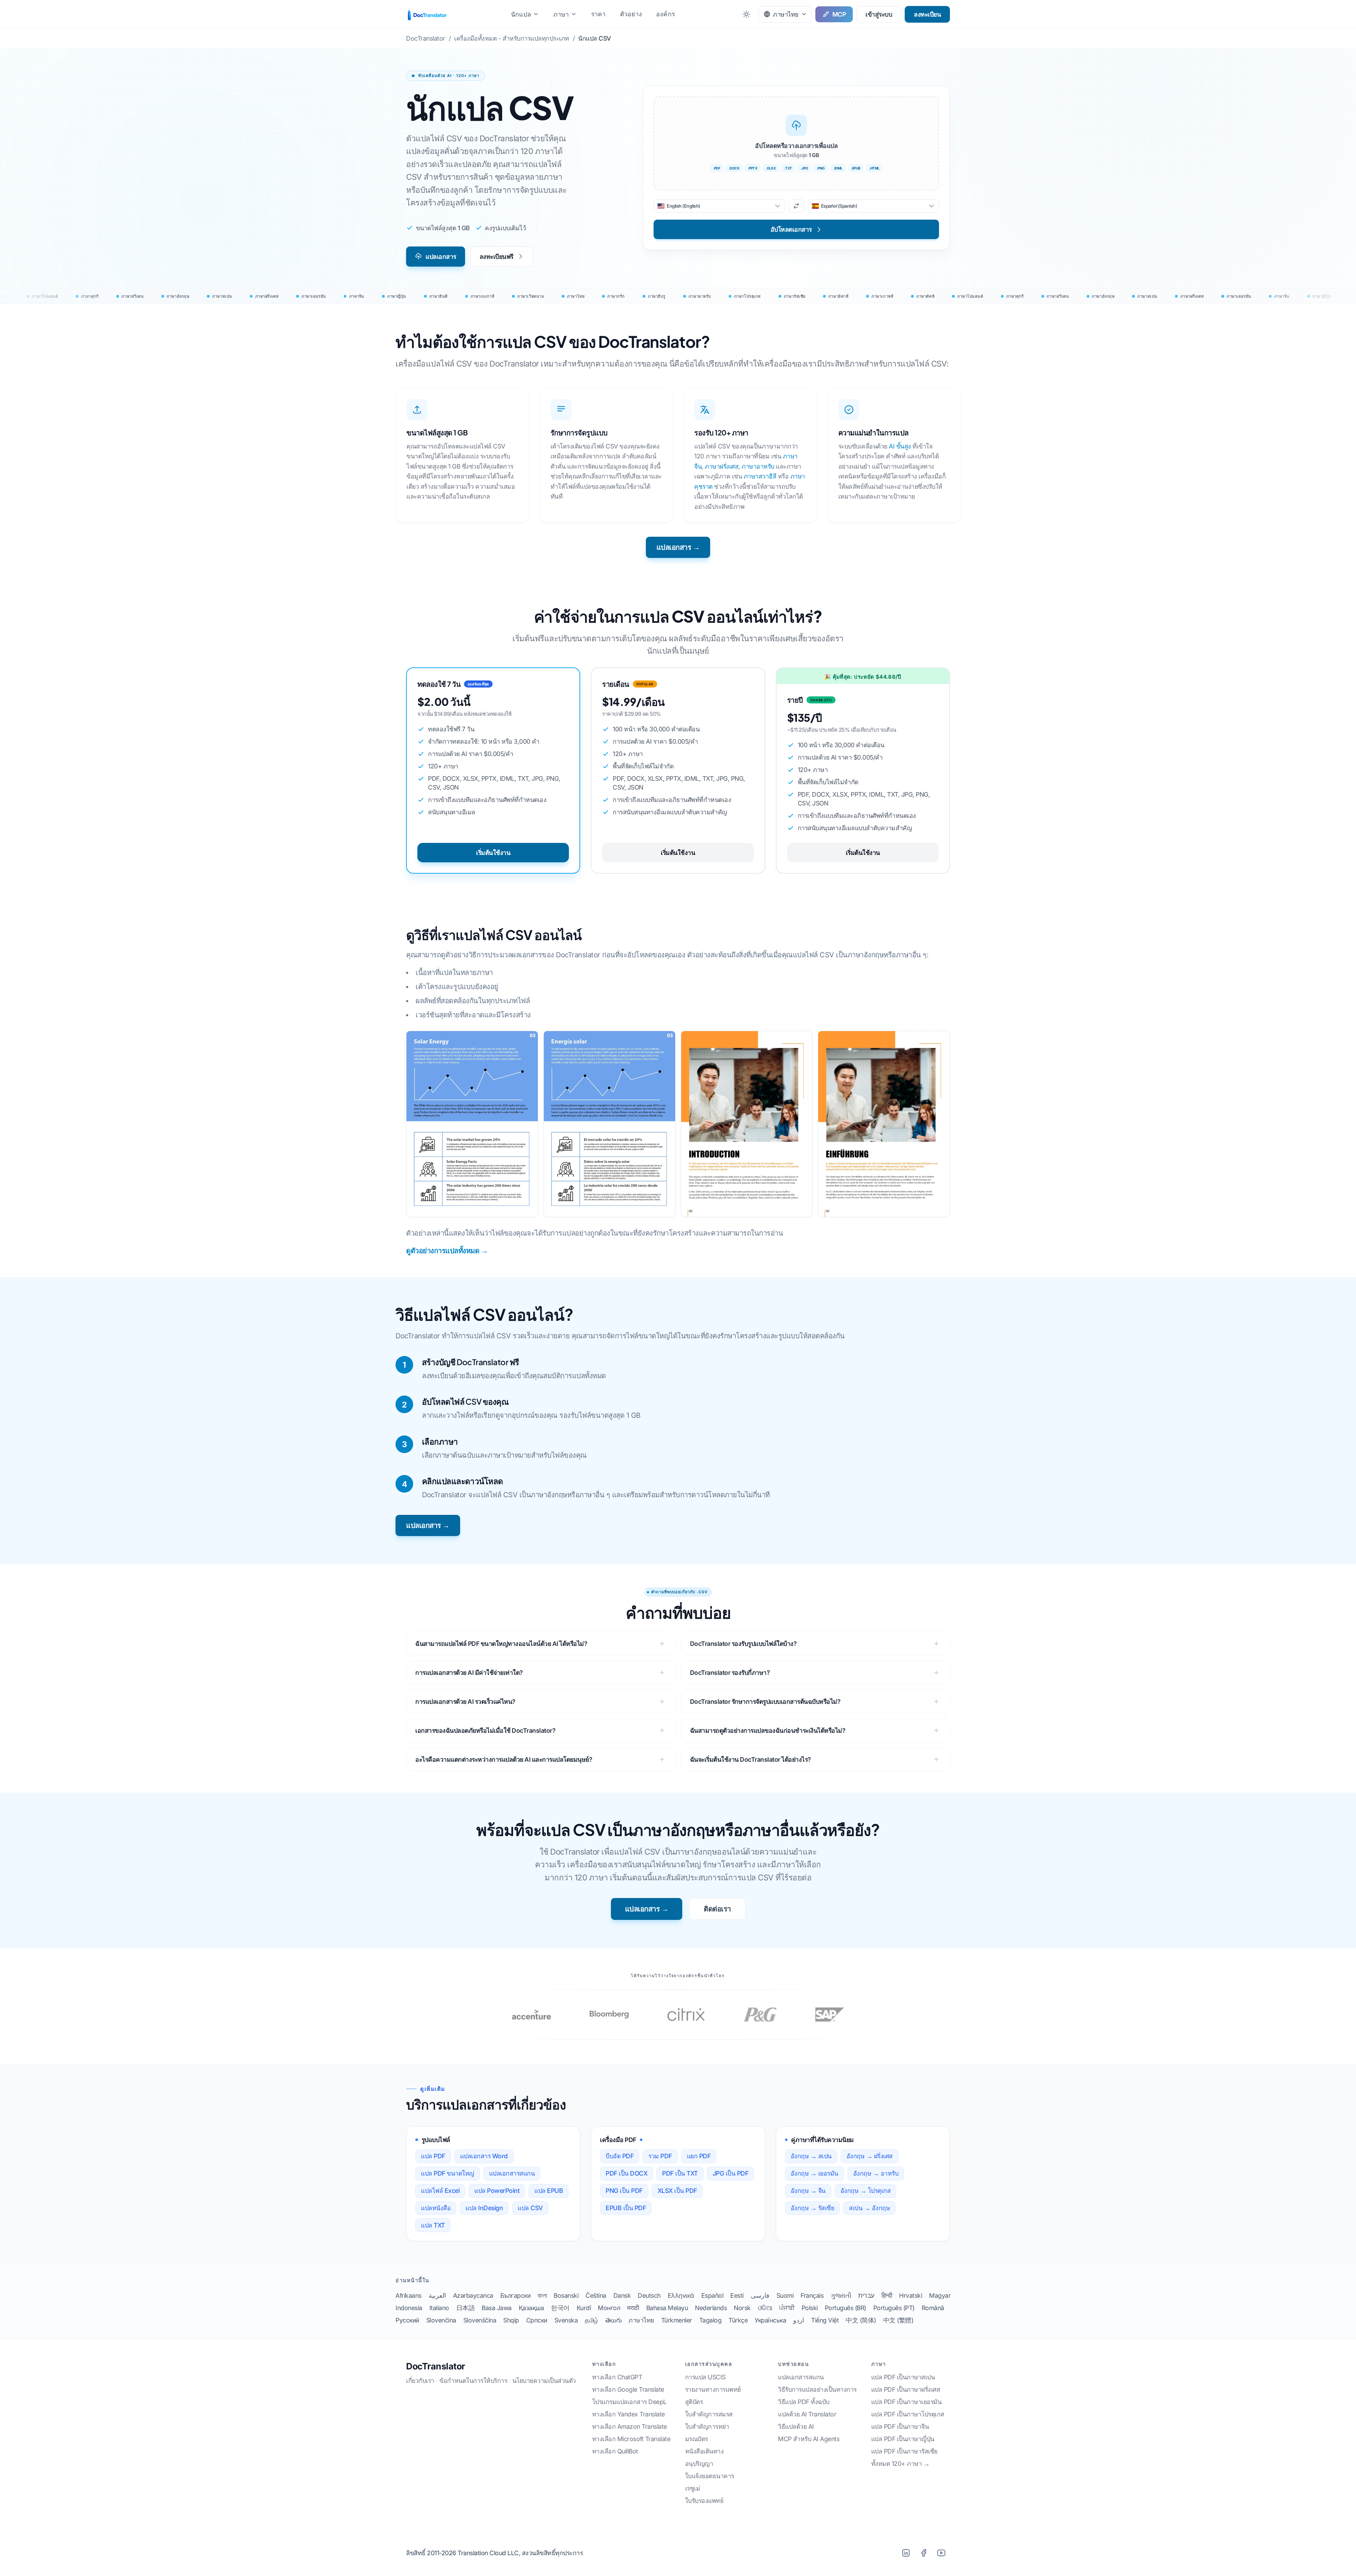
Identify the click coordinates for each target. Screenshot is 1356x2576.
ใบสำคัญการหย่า (707, 2426)
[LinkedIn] (906, 2553)
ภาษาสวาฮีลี (760, 476)
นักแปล (521, 14)
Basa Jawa (497, 2308)
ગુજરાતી (841, 2295)
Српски (537, 2320)
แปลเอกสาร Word (484, 2156)
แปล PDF (433, 2156)
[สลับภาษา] (796, 206)
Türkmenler (677, 2320)
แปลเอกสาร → (678, 547)
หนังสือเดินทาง (704, 2451)
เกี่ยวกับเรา (420, 2381)
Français (812, 2295)
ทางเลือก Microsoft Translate (631, 2439)
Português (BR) (846, 2308)
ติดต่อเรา (717, 1909)
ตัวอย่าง (631, 14)
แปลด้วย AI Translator (807, 2414)
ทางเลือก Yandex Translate (629, 2414)
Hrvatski (911, 2295)
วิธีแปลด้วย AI (796, 2426)
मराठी (633, 2308)
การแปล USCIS (705, 2377)
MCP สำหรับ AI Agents (809, 2439)
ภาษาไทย (641, 2320)
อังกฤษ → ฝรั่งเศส (870, 2156)
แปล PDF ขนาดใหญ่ (448, 2173)
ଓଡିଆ (765, 2308)
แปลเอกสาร (441, 257)
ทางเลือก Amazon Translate (630, 2426)
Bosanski (566, 2295)
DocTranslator (436, 2366)
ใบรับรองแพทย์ (704, 2501)
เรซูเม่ (693, 2488)
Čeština (596, 2295)
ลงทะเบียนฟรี (496, 257)
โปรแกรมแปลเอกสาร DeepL (629, 2402)
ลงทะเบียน (927, 14)
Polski (810, 2308)
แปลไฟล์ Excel (440, 2191)
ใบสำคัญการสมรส (709, 2414)
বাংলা (542, 2295)
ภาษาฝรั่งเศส (722, 466)
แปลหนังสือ (436, 2208)
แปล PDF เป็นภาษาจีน (900, 2426)
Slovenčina (441, 2320)
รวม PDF (660, 2156)
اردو (799, 2320)
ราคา (599, 14)
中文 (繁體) (898, 2320)
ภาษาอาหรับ (758, 466)
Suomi (785, 2295)
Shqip (511, 2320)
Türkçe (738, 2320)
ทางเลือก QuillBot (615, 2451)
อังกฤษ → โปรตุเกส (866, 2191)
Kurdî (584, 2308)
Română (933, 2308)
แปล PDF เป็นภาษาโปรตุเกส (908, 2414)
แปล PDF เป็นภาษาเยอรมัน (906, 2402)
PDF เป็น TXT (680, 2173)
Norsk (742, 2308)
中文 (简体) (861, 2320)
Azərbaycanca (473, 2295)
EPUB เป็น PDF (626, 2208)
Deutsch (649, 2295)
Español (712, 2295)
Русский (407, 2320)
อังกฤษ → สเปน (811, 2156)
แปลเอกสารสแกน (512, 2173)
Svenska (566, 2320)
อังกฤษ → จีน (808, 2191)
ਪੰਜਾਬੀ (787, 2308)
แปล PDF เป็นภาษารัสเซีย (904, 2451)
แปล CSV (530, 2208)
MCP (839, 14)
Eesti (737, 2295)
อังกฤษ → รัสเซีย (813, 2208)
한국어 (560, 2308)
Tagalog (710, 2320)
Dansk (622, 2295)
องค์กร (665, 14)
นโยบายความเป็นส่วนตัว (544, 2381)
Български (516, 2295)
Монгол (609, 2308)
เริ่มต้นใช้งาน (493, 853)
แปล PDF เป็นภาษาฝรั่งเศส (906, 2389)
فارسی (760, 2295)
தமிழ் (591, 2320)
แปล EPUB (549, 2191)
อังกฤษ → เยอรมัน (814, 2173)
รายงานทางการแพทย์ (713, 2389)
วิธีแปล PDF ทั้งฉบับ (804, 2402)
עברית (866, 2295)
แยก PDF (699, 2156)
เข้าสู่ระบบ (879, 14)
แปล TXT (433, 2225)
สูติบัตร (694, 2402)
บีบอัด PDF (620, 2156)
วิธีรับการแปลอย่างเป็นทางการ (817, 2389)
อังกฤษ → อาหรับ (876, 2173)
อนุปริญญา (699, 2464)
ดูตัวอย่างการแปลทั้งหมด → (447, 1251)
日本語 (466, 2308)
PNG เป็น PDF (624, 2191)
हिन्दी (887, 2295)
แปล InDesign (484, 2208)
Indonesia (409, 2308)
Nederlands (711, 2308)
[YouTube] (941, 2553)
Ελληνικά (681, 2295)
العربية (437, 2295)
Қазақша (531, 2308)
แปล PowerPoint (497, 2191)
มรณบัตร (697, 2439)
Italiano (439, 2308)
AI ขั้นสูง (900, 446)
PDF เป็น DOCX (626, 2173)
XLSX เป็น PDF (677, 2191)
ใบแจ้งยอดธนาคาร (710, 2476)
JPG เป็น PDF (731, 2173)
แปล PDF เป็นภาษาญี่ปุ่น (903, 2439)
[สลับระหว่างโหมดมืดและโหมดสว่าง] (746, 14)
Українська (770, 2320)
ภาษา (561, 14)
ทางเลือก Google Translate (628, 2389)
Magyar (940, 2295)
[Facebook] (923, 2553)
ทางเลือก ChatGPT (617, 2377)
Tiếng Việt (825, 2320)
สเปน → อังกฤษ (869, 2208)
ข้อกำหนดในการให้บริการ (473, 2381)
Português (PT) (894, 2308)
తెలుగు (614, 2320)
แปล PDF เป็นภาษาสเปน (903, 2377)
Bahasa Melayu (667, 2308)
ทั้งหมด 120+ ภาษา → (900, 2464)
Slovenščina (480, 2320)
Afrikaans (409, 2295)
